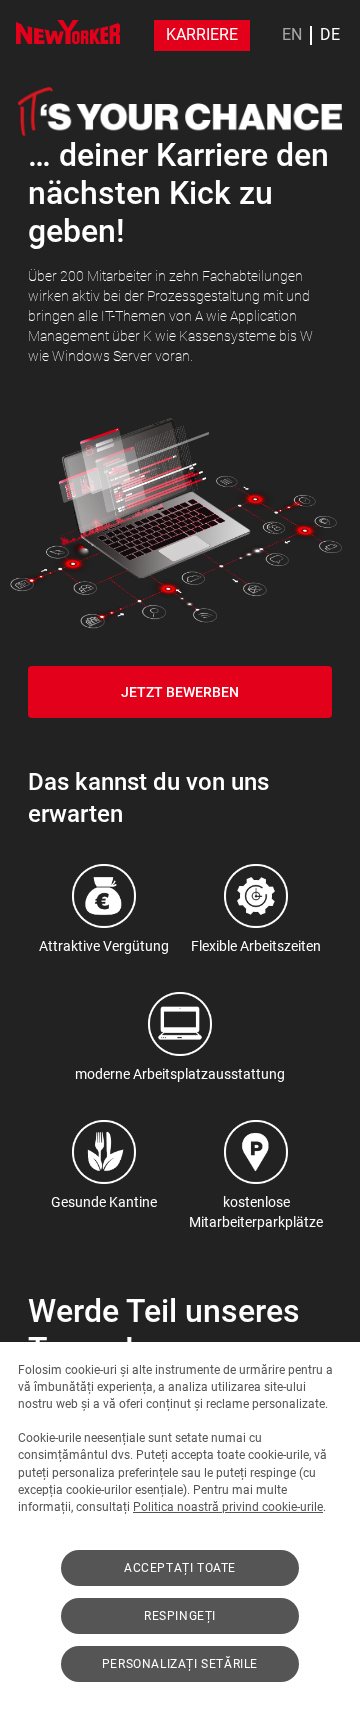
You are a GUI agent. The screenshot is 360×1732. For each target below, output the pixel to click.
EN (292, 35)
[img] (68, 32)
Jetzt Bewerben (180, 692)
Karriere (202, 34)
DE (330, 35)
